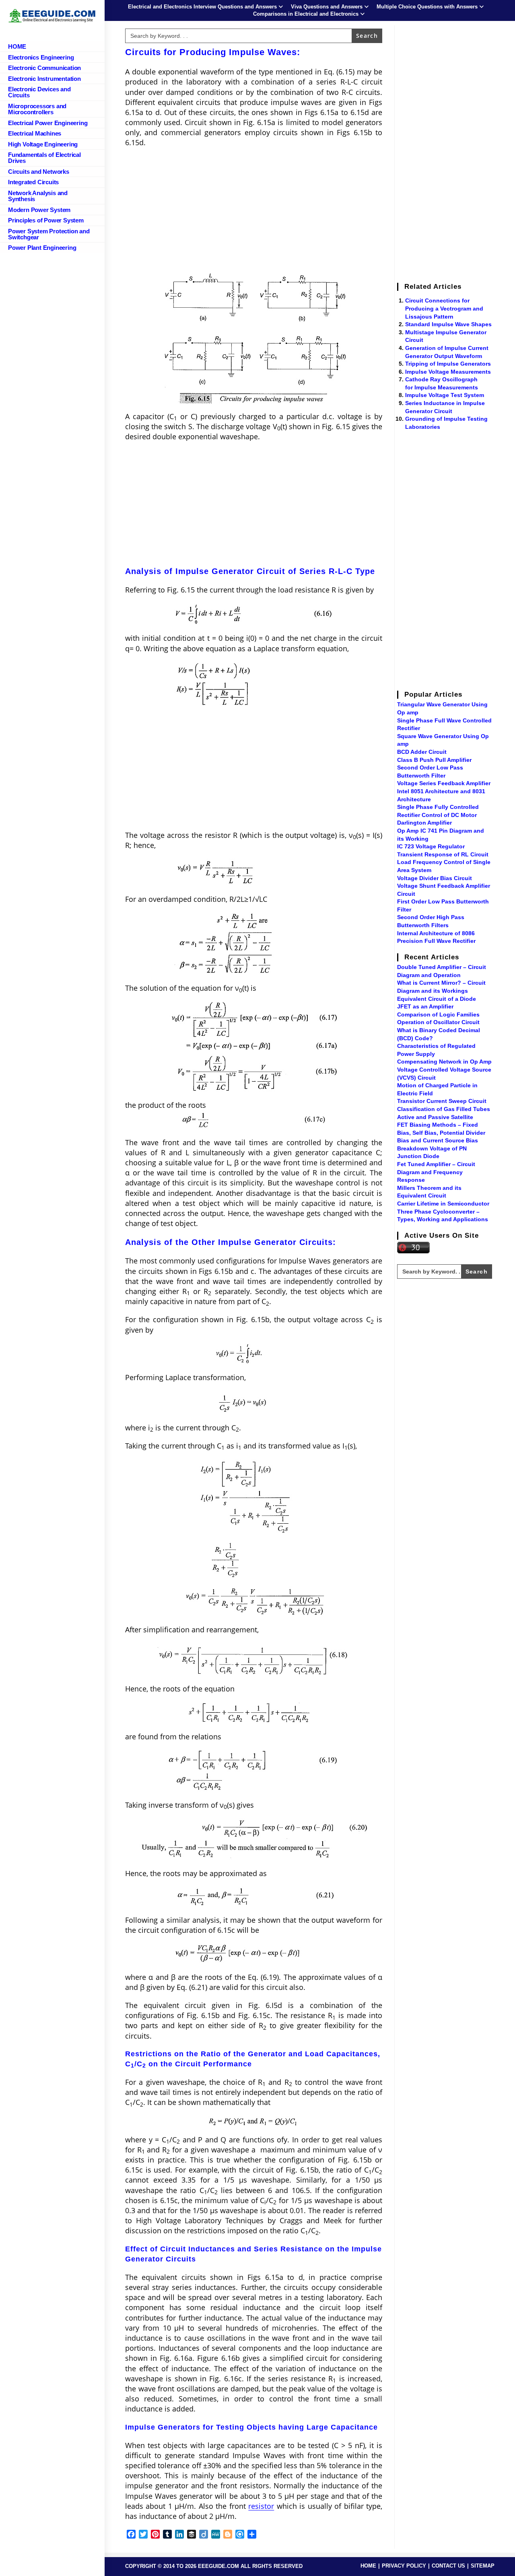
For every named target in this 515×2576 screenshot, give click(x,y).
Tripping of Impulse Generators (448, 364)
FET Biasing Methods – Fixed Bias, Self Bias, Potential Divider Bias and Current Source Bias (441, 1133)
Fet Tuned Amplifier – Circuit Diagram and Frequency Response (436, 1172)
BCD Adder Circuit (422, 752)
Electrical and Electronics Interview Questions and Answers (202, 7)
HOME (368, 2566)
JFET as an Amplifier (425, 1006)
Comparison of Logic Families (438, 1014)
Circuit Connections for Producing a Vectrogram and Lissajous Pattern (444, 308)
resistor (261, 2506)
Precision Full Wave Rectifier (436, 941)
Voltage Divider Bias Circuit (435, 878)
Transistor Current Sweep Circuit (442, 1101)
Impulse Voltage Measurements (448, 372)
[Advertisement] (254, 212)
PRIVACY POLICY (404, 2566)
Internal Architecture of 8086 (436, 933)
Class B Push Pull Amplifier (434, 760)
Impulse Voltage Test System (445, 395)
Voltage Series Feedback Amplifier (444, 783)
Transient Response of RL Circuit (443, 854)
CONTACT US (448, 2566)
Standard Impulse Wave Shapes (448, 324)
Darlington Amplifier (424, 823)
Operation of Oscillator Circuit (438, 1022)
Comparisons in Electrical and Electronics (306, 14)
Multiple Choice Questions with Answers (427, 7)
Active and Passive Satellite (435, 1117)
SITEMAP (483, 2566)
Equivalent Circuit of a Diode (437, 999)
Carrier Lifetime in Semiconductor (443, 1204)
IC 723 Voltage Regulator (431, 846)
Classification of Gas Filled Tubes (444, 1109)
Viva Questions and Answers (327, 7)
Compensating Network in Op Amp (444, 1062)
